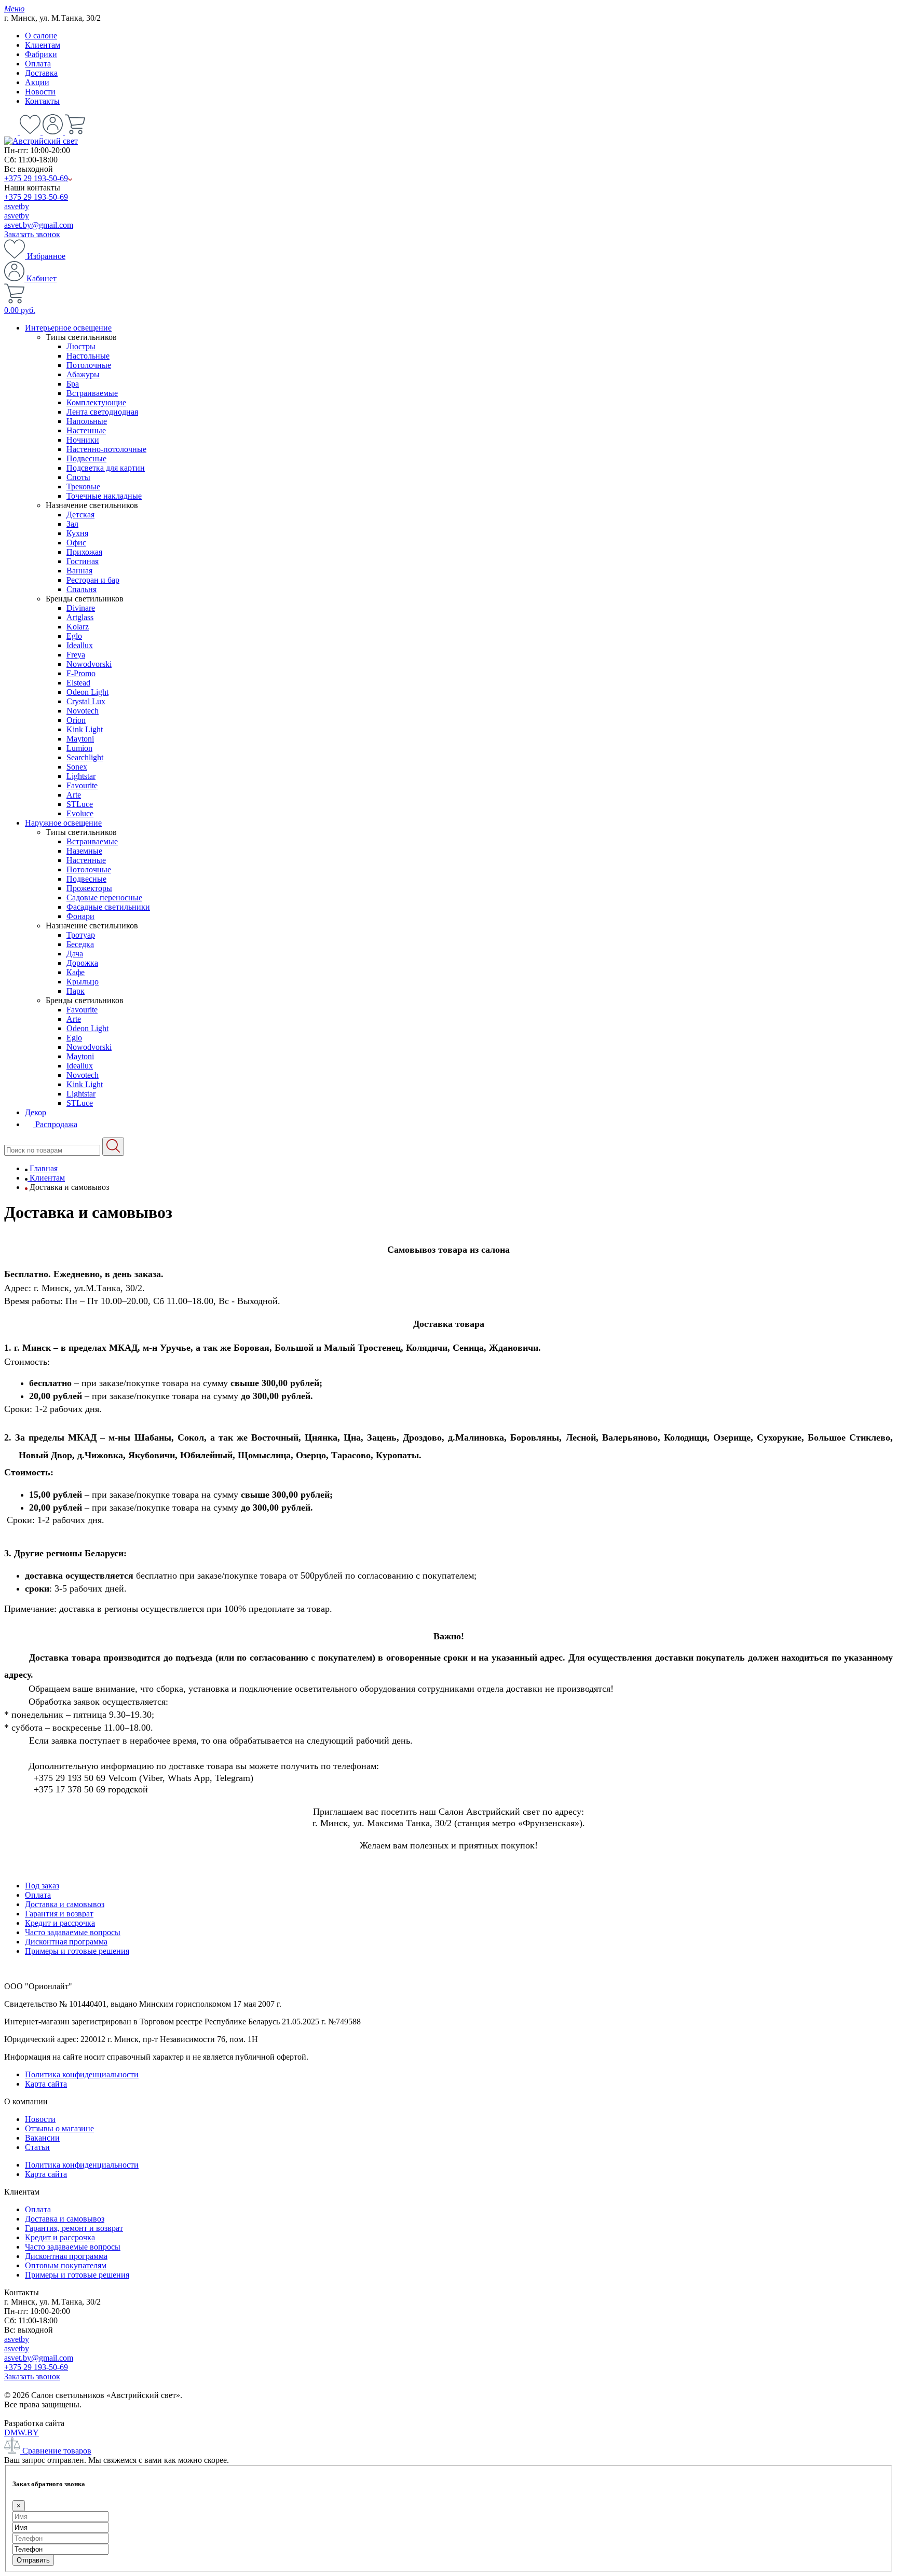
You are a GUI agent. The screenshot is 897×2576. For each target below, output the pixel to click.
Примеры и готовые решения (77, 1951)
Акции (37, 82)
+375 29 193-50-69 (36, 178)
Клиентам (43, 45)
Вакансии (42, 2138)
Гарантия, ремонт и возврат (74, 2228)
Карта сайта (46, 2084)
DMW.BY (22, 2433)
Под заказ (42, 1886)
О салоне (41, 36)
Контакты (42, 101)
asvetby (17, 206)
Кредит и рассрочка (60, 1923)
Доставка (41, 73)
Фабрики (41, 54)
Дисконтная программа (66, 1942)
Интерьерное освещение (68, 328)
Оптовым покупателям (66, 2265)
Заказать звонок (32, 234)
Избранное (45, 256)
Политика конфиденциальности (82, 2074)
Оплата (38, 64)
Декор (36, 1112)
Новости (40, 92)
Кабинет (40, 278)
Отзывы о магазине (59, 2128)
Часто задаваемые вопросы (73, 1932)
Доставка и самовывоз (65, 1904)
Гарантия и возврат (59, 1914)
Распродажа (55, 1124)
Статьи (37, 2147)
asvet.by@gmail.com (39, 225)
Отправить (33, 2560)
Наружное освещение (63, 823)
